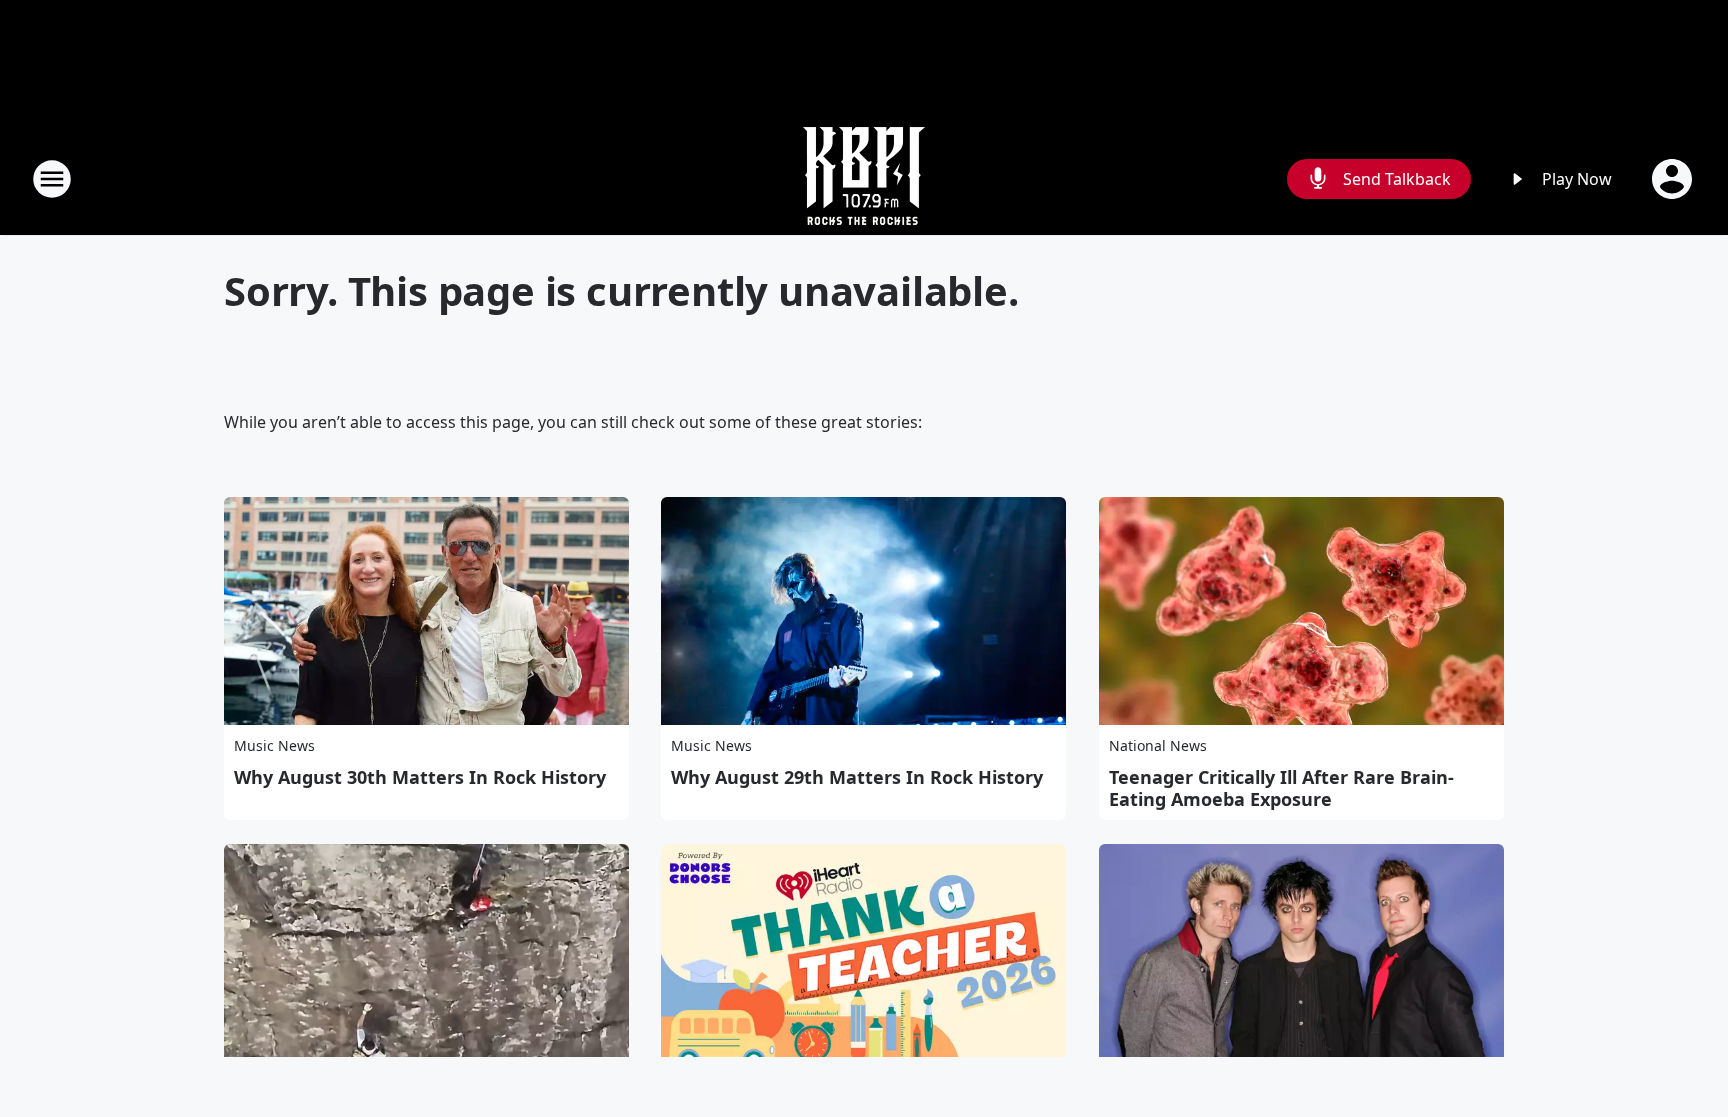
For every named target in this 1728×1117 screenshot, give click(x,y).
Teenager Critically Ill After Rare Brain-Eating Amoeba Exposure (1281, 788)
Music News (274, 745)
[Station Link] (864, 178)
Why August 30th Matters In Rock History (420, 777)
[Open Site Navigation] (52, 179)
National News (1158, 745)
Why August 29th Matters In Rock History (857, 777)
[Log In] (1674, 179)
